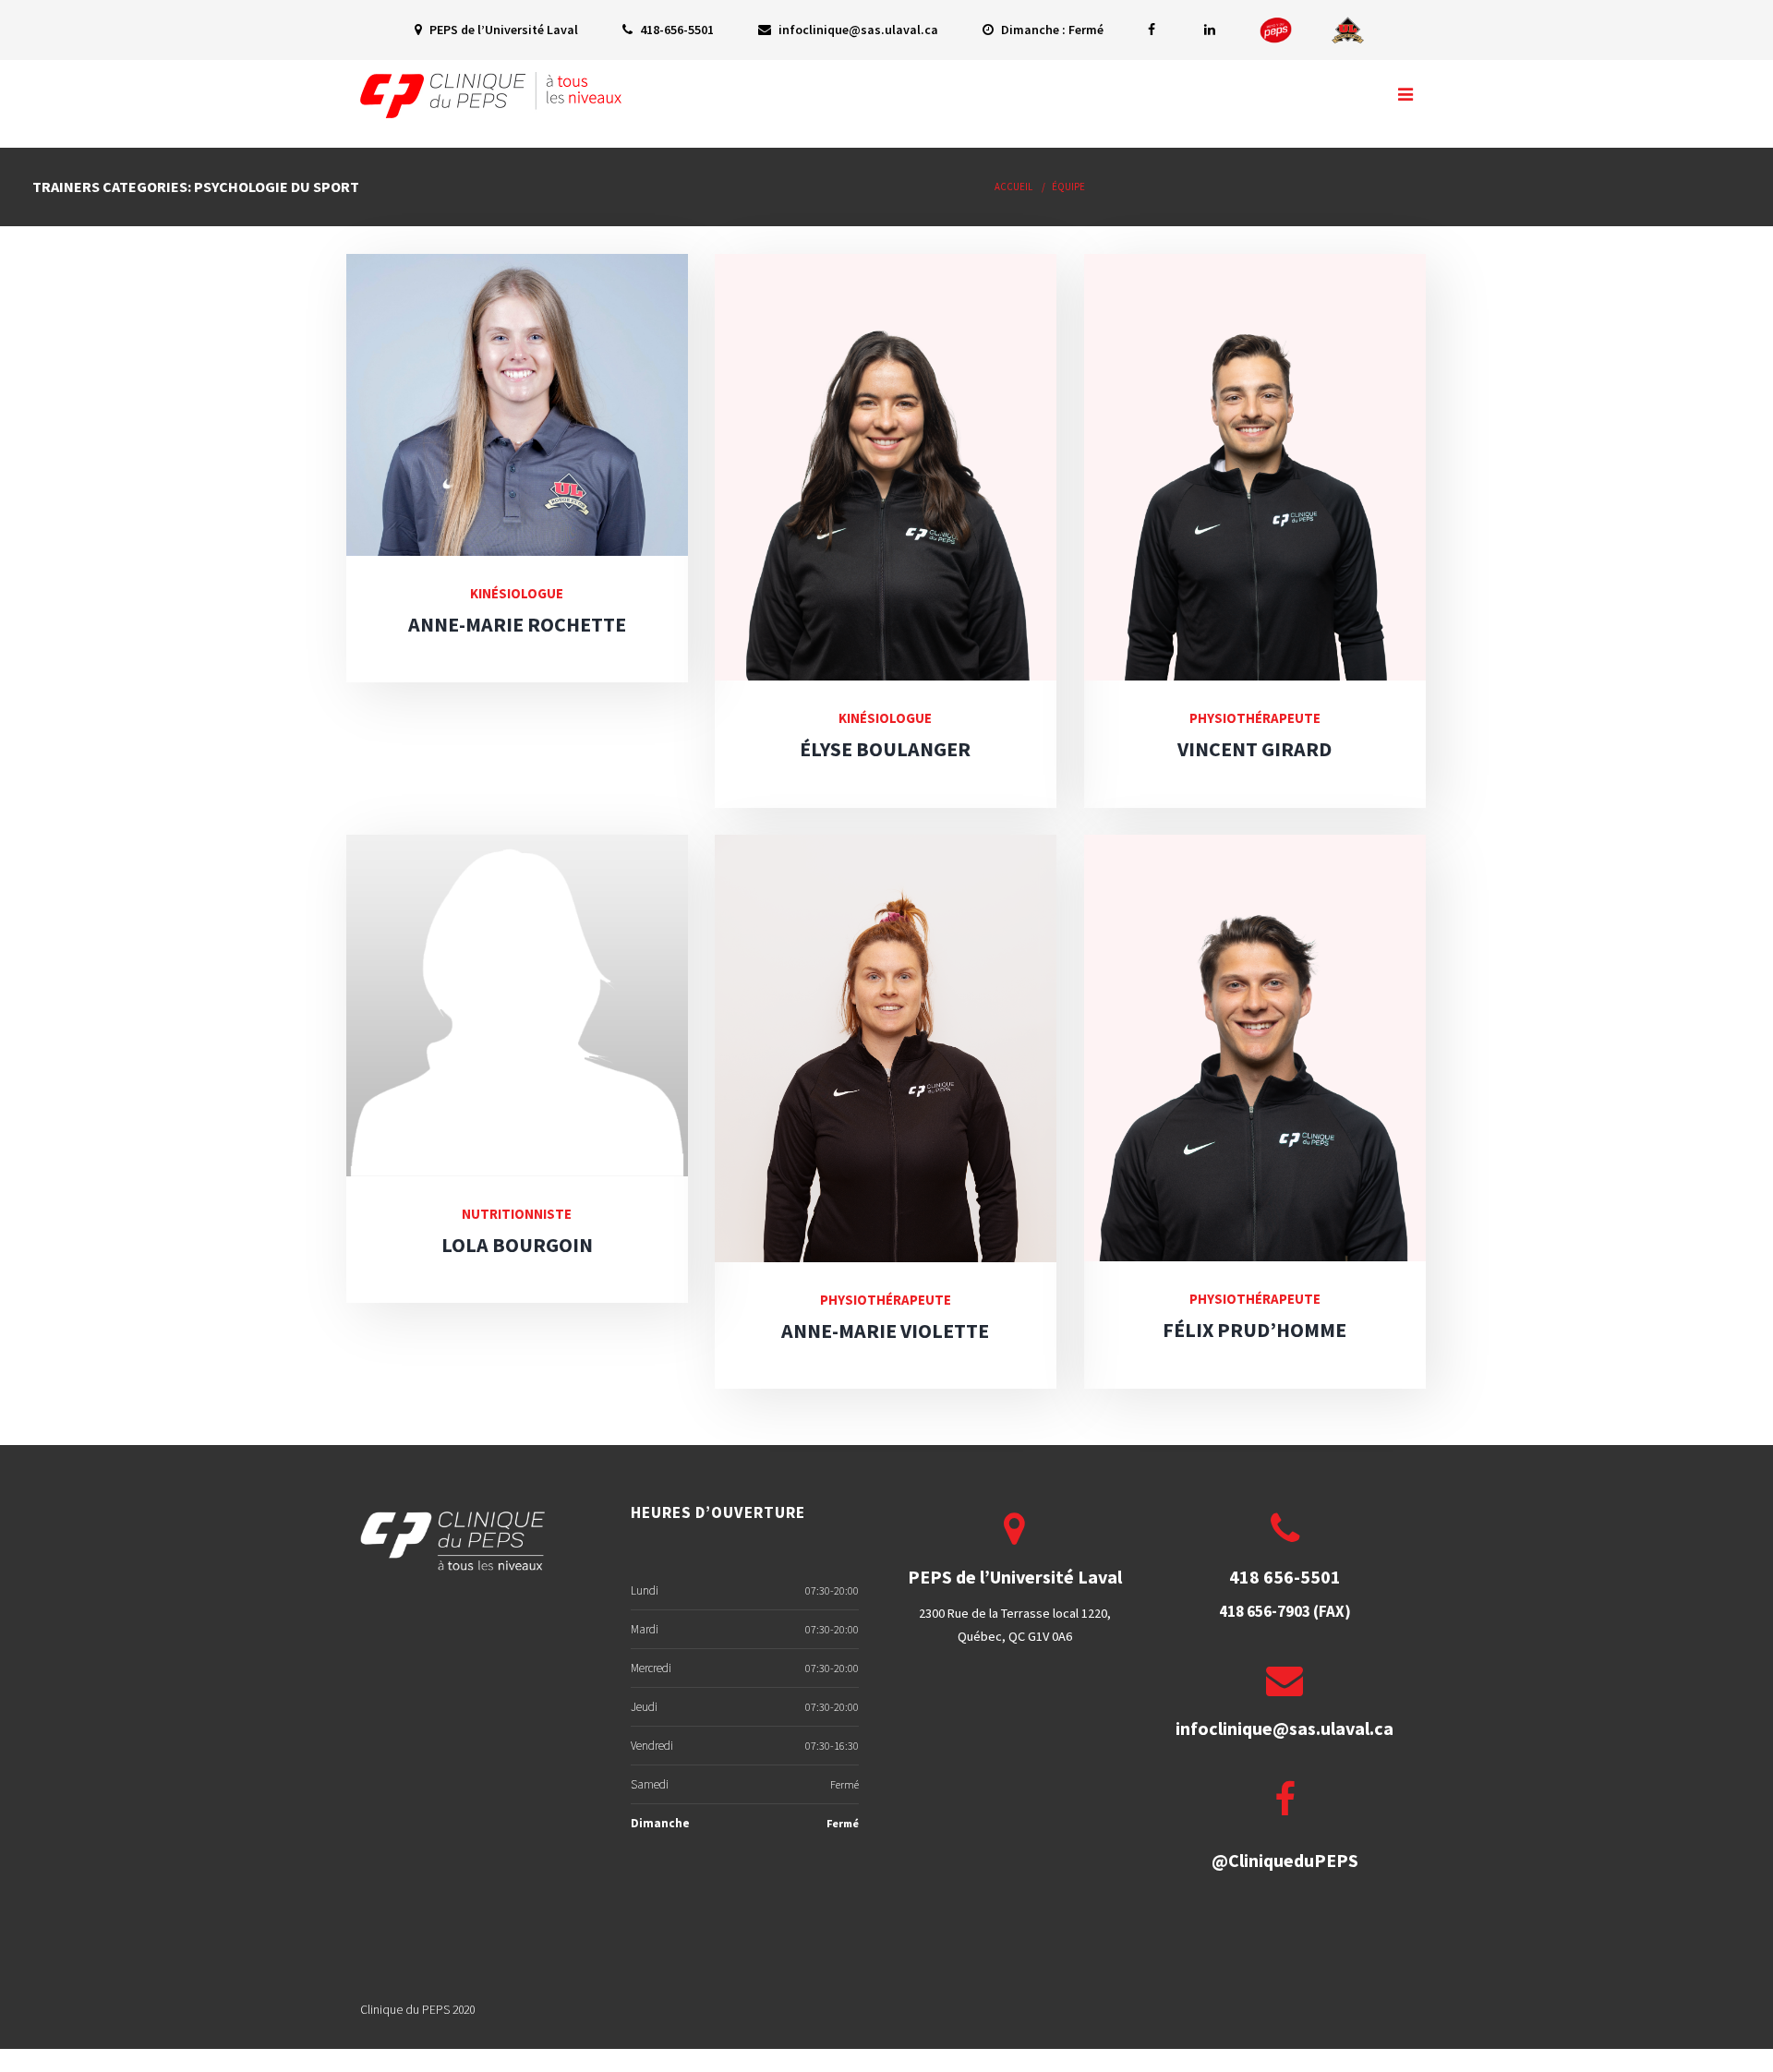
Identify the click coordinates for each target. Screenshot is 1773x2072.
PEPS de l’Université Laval (502, 30)
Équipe (1068, 187)
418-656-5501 (675, 30)
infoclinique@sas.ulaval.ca (857, 30)
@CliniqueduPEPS (1285, 1860)
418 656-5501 (1285, 1577)
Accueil (1013, 187)
